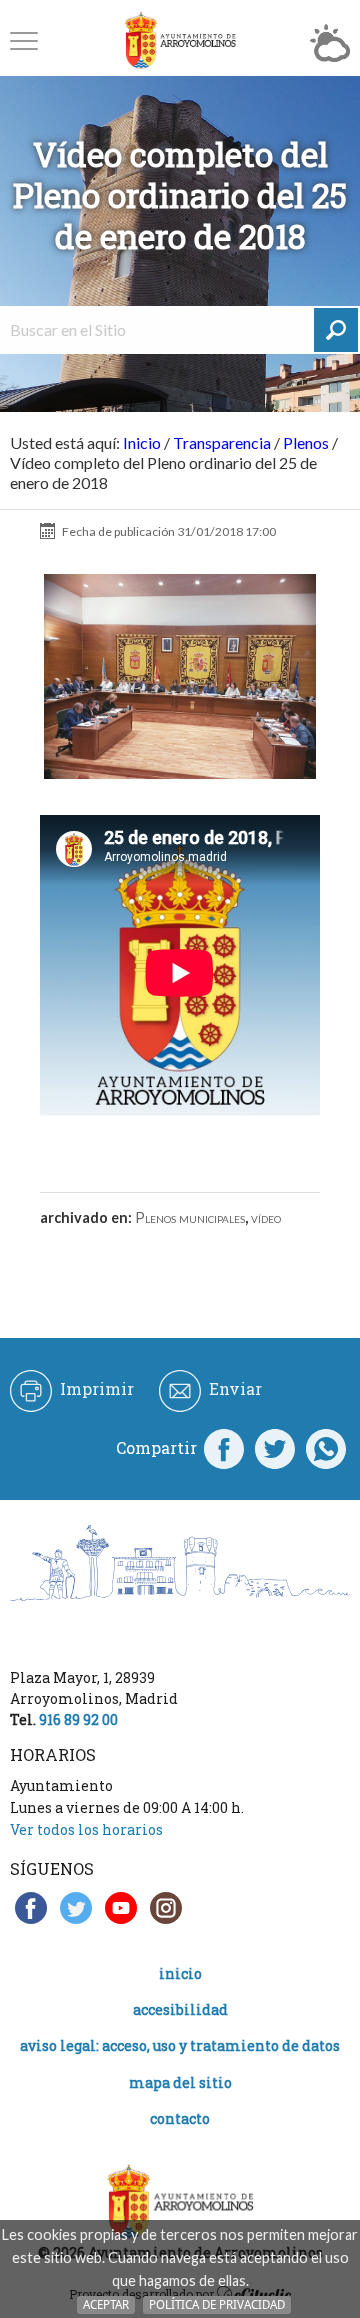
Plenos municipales (190, 1217)
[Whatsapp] (326, 1448)
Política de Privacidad (217, 2304)
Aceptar (106, 2304)
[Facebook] (224, 1448)
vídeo (266, 1217)
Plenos (306, 442)
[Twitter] (275, 1448)
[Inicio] (180, 40)
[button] (24, 40)
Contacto (180, 2118)
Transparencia (222, 442)
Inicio (142, 442)
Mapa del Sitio (180, 2082)
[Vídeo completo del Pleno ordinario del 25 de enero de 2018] (180, 677)
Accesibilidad (180, 2009)
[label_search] (336, 330)
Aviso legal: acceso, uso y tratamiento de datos (180, 2045)
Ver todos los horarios (86, 1829)
